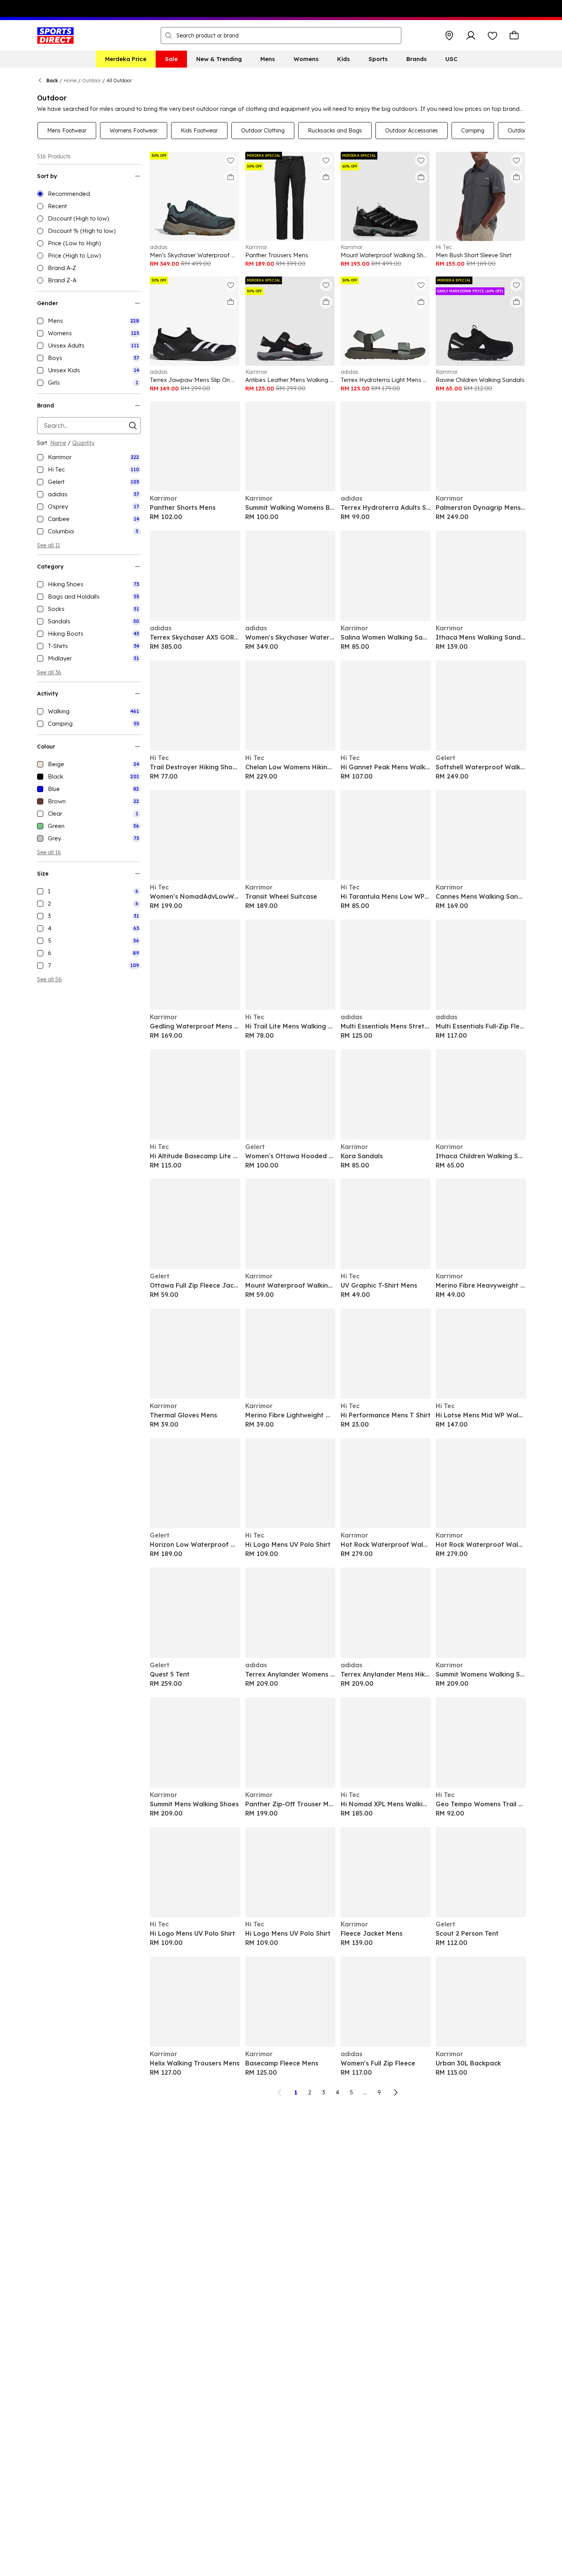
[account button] (471, 36)
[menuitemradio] (89, 194)
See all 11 (48, 545)
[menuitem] (126, 59)
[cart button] (514, 36)
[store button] (449, 36)
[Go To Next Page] (396, 2092)
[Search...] (168, 36)
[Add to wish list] (231, 160)
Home (70, 81)
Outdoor (92, 81)
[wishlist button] (492, 36)
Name (58, 443)
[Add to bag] (231, 177)
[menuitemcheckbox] (89, 321)
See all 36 (49, 672)
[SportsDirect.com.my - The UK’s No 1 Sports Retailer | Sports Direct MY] (55, 36)
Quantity (83, 443)
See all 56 (49, 979)
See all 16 (49, 852)
